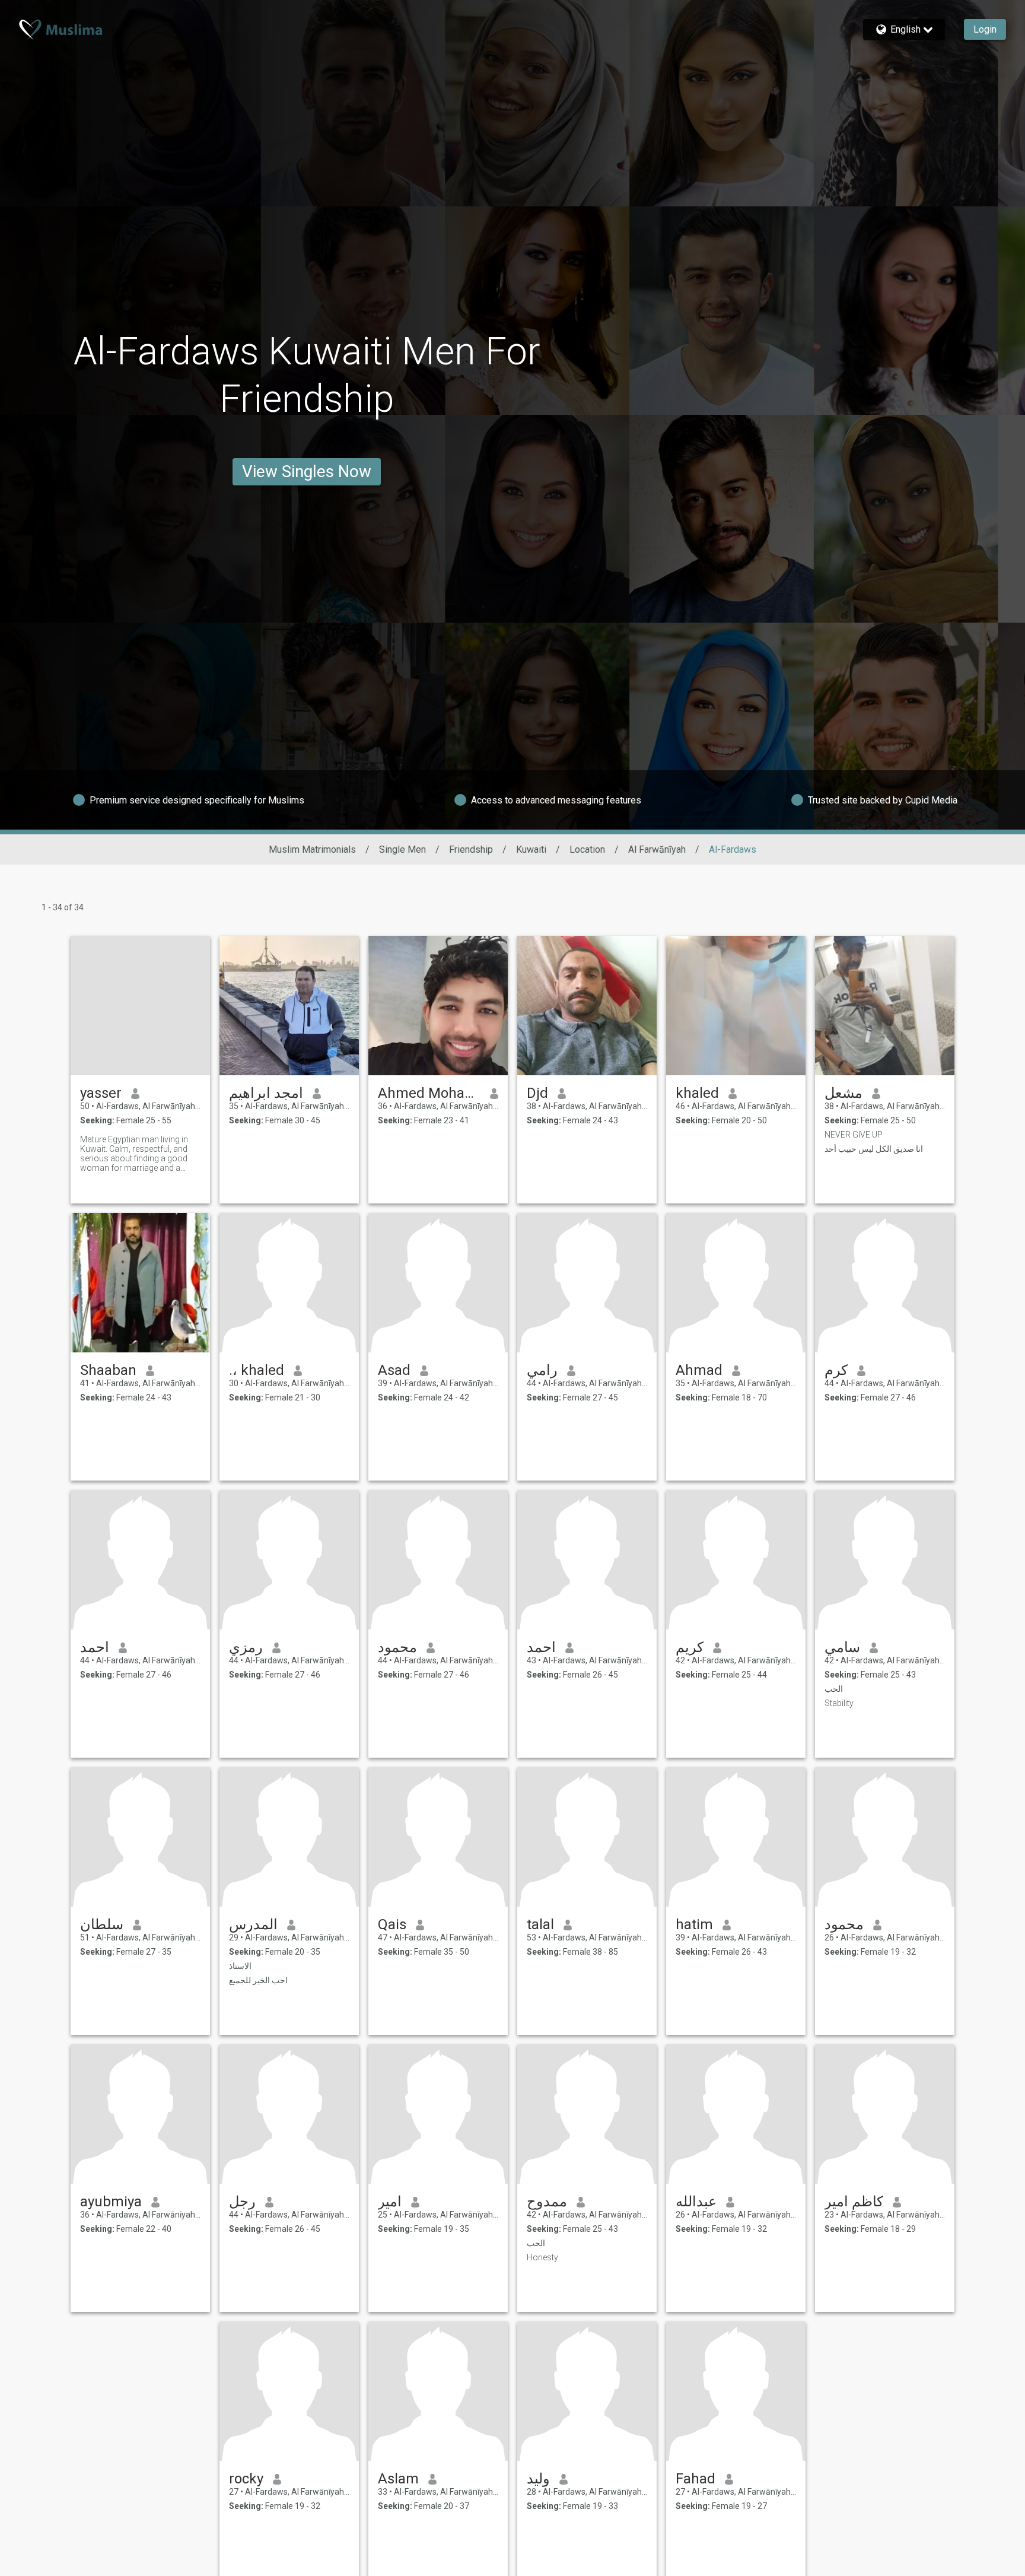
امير (390, 2202)
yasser (101, 1093)
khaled (697, 1093)
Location (587, 849)
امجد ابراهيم (266, 1093)
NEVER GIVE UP (854, 1135)
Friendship (471, 849)
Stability (839, 1703)
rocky (246, 2479)
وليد (538, 2479)
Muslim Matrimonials (312, 849)
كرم (836, 1370)
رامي (542, 1370)
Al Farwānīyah (657, 849)
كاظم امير (854, 2202)
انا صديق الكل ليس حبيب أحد (874, 1149)
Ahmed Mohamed (429, 1093)
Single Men (402, 849)
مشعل (843, 1093)
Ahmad (699, 1370)
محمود (397, 1647)
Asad (394, 1370)
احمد (95, 1647)
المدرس (253, 1924)
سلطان (102, 1924)
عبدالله (696, 2202)
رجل (242, 2202)
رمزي (246, 1647)
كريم (690, 1647)
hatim (694, 1924)
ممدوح (547, 2202)
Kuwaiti (531, 849)
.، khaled (257, 1370)
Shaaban (108, 1370)
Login (985, 29)
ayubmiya (111, 2202)
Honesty (542, 2257)
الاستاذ (240, 1966)
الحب (834, 1689)
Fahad (695, 2479)
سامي (842, 1647)
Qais (392, 1924)
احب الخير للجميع (258, 1980)
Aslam (398, 2479)
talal (540, 1924)
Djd (537, 1093)
